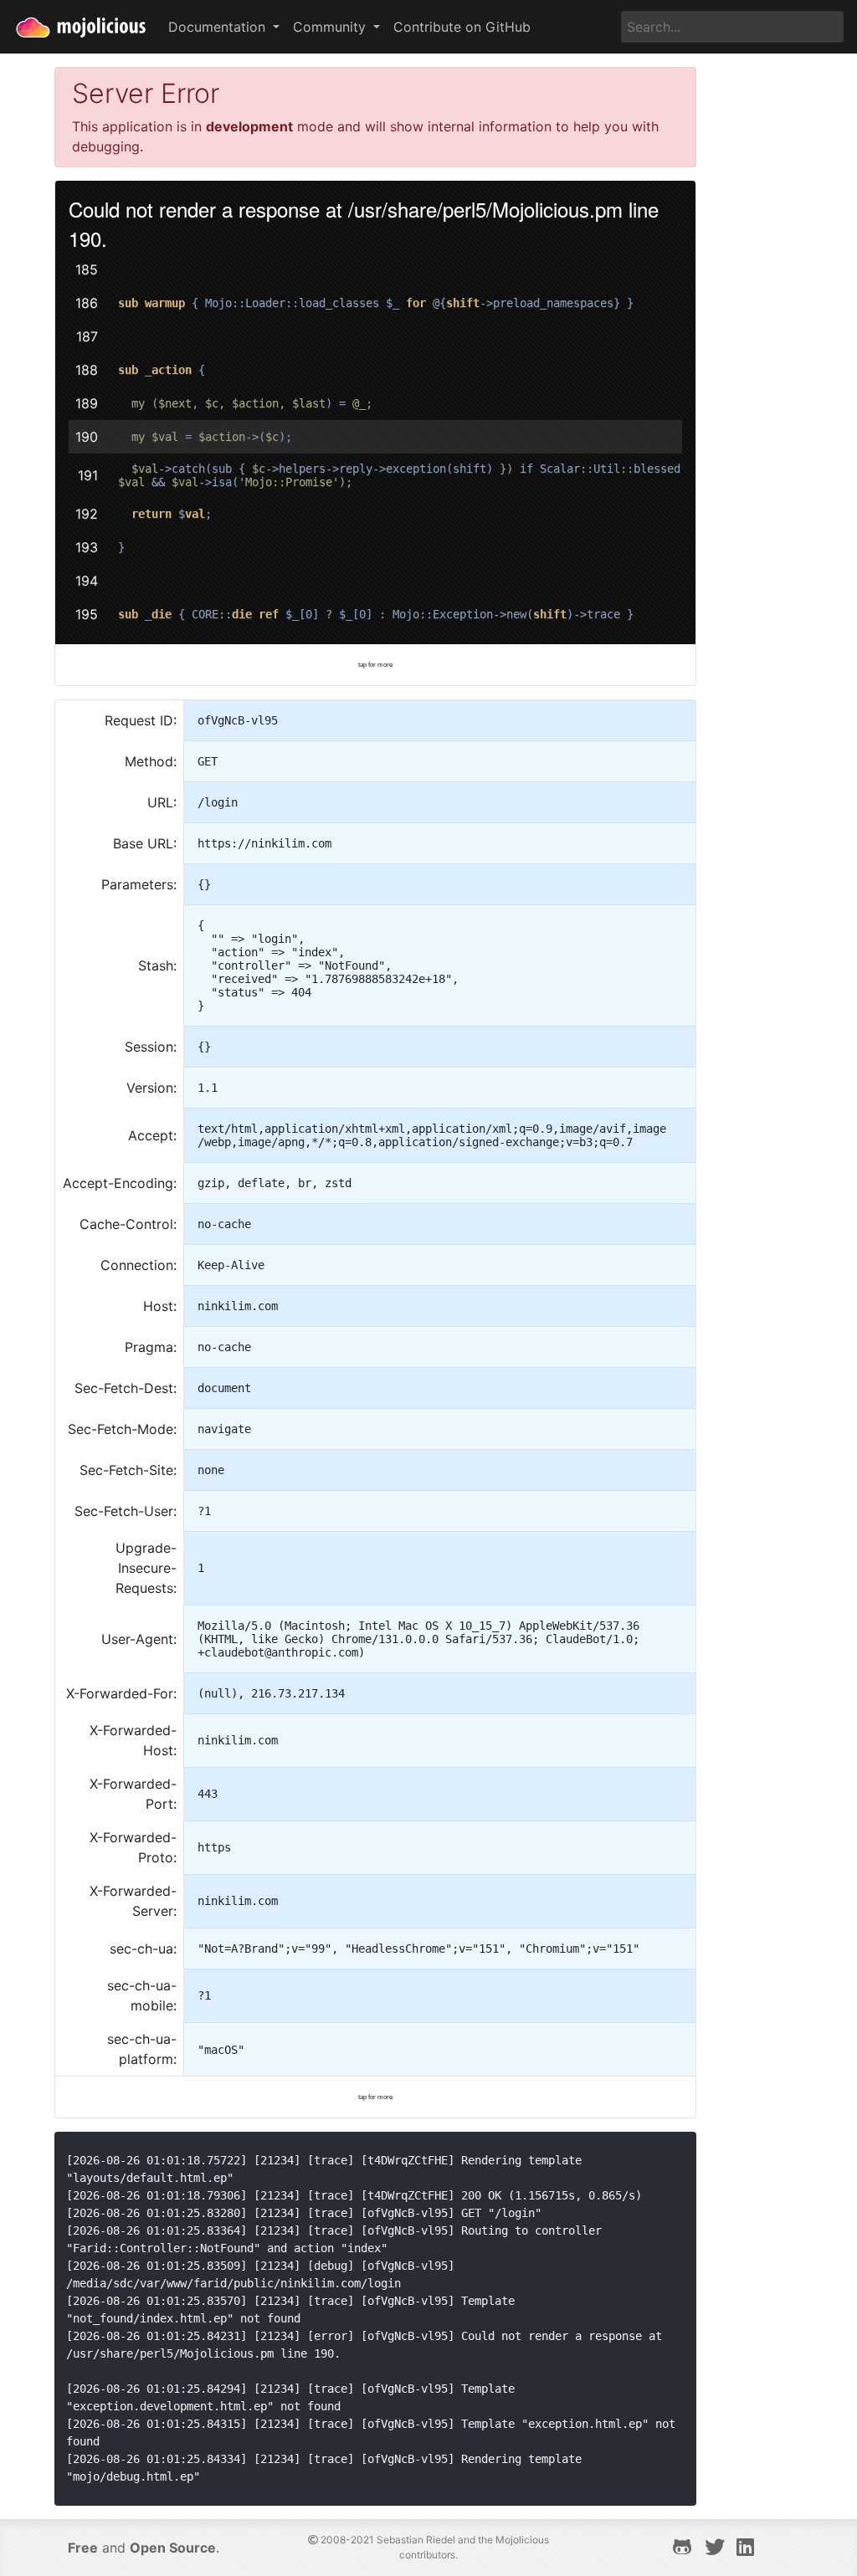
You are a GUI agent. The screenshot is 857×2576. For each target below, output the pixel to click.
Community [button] (331, 27)
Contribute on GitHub (462, 27)
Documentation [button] (219, 27)
